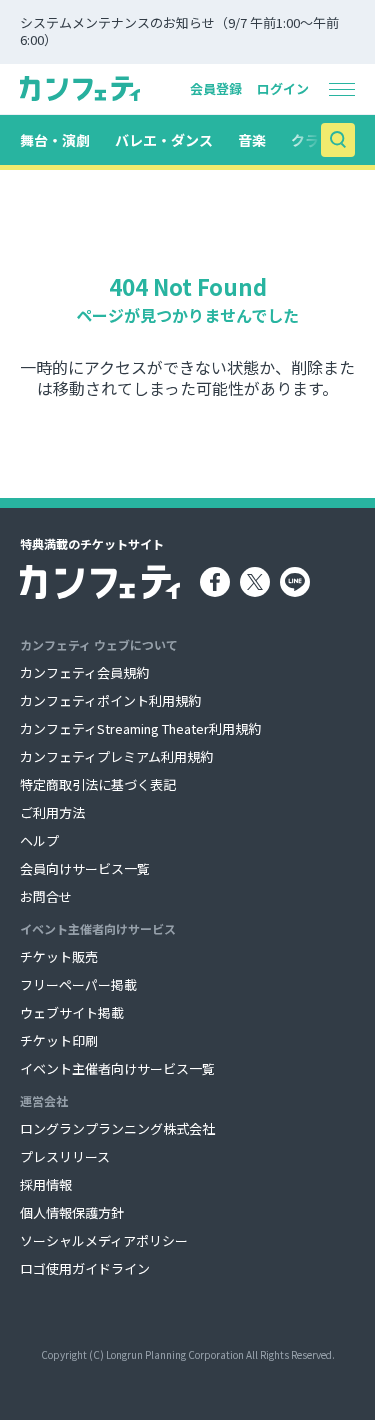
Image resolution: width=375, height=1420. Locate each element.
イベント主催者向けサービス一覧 (117, 1068)
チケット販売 (59, 956)
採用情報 (46, 1184)
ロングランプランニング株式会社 (117, 1128)
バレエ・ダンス (164, 140)
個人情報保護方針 (72, 1212)
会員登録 (216, 88)
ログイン (283, 88)
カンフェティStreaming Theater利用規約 (140, 728)
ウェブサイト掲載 (72, 1012)
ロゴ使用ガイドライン (85, 1268)
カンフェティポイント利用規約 (110, 700)
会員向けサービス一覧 (85, 868)
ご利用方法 (52, 812)
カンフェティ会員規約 (84, 672)
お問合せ (46, 896)
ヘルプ (39, 840)
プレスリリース (65, 1156)
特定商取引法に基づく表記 (98, 784)
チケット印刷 (59, 1040)
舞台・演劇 (55, 140)
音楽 (252, 140)
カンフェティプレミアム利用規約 (116, 756)
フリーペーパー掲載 (78, 984)
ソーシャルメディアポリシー (104, 1240)
